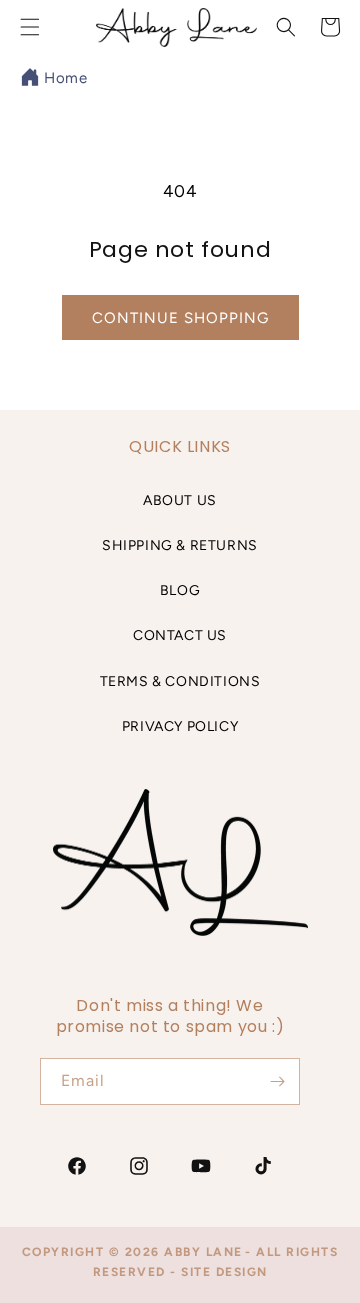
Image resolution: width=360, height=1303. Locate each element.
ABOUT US (180, 500)
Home (65, 78)
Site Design (224, 1272)
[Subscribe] (277, 1081)
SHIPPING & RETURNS (180, 545)
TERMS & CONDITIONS (180, 681)
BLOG (180, 590)
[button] (286, 27)
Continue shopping (180, 318)
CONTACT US (180, 635)
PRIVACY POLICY (180, 726)
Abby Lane (203, 1252)
